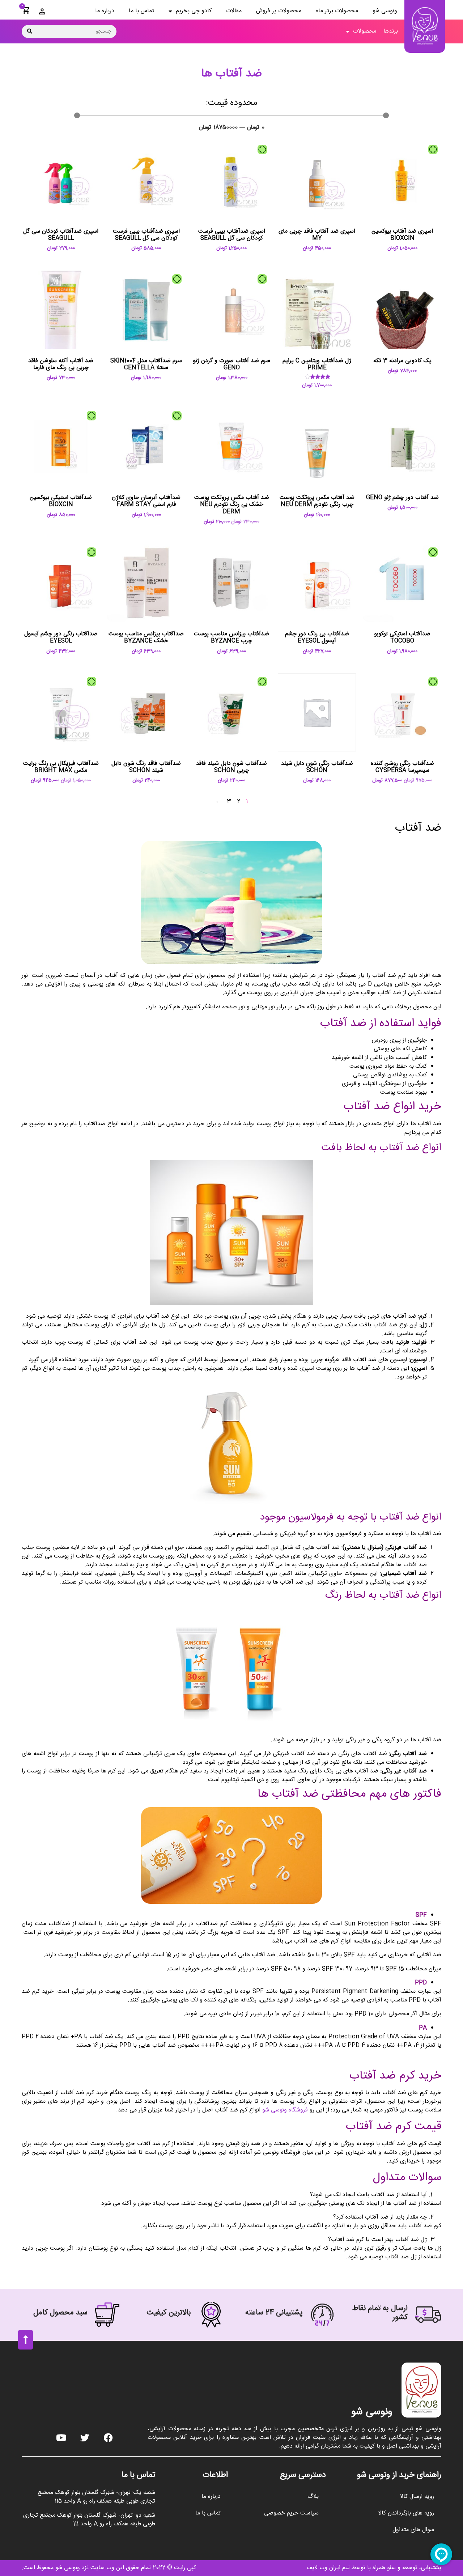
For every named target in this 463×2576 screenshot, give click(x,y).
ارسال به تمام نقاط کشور (380, 2313)
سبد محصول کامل (60, 2313)
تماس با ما (141, 11)
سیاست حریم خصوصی (291, 2513)
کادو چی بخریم (194, 11)
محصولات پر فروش (279, 11)
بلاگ (313, 2497)
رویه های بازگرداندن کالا (406, 2513)
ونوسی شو (385, 11)
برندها (391, 31)
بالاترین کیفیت (169, 2313)
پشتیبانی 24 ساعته (274, 2313)
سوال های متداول (413, 2530)
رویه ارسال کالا (417, 2497)
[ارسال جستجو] (30, 31)
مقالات (234, 11)
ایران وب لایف (324, 2568)
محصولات (365, 31)
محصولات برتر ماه (337, 11)
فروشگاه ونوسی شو (285, 2110)
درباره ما (105, 11)
